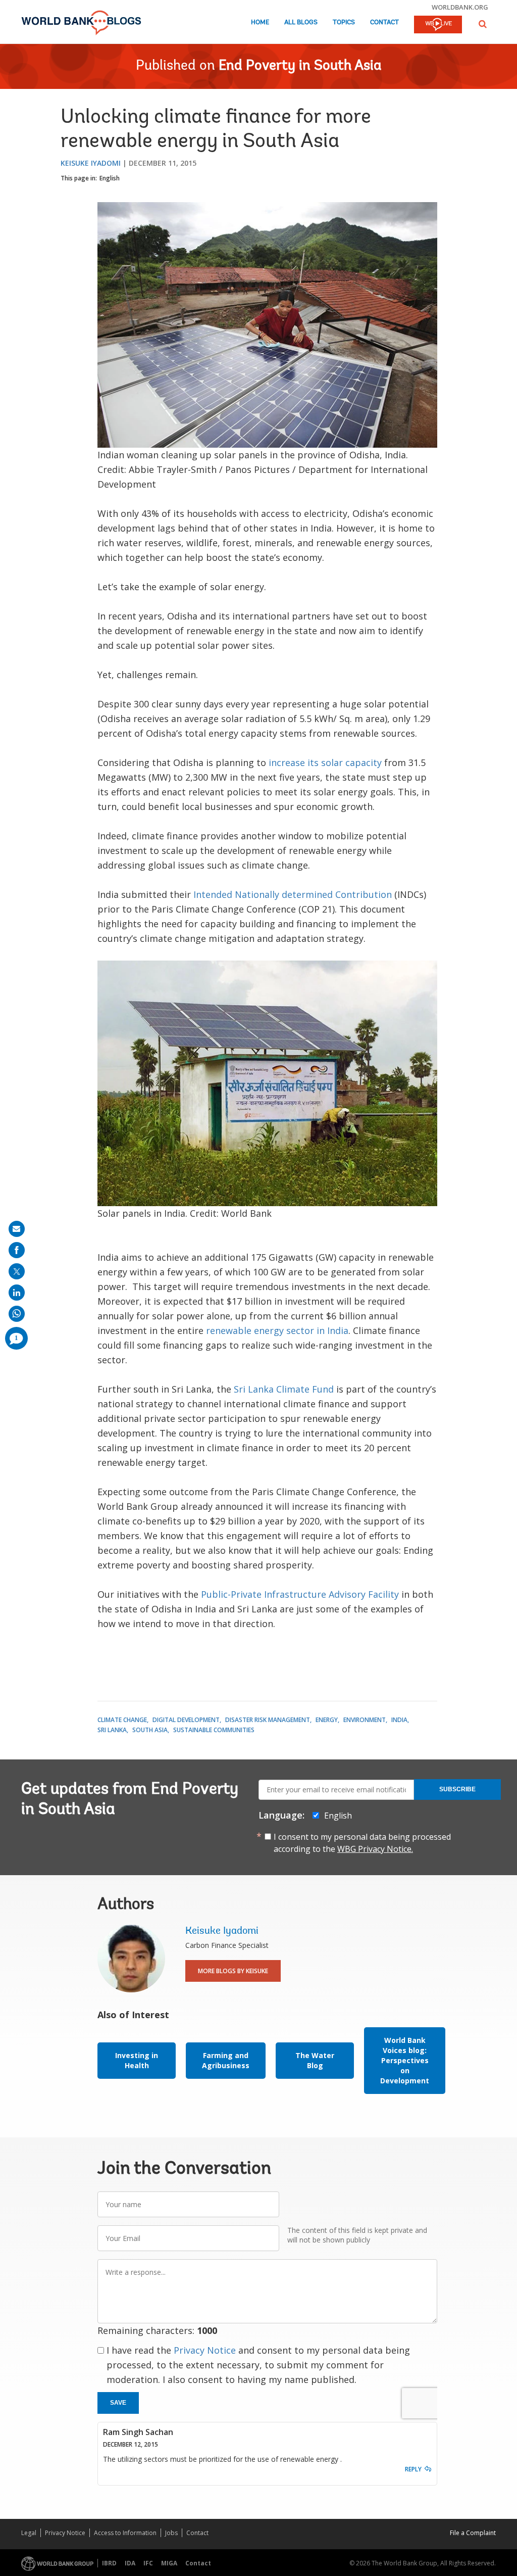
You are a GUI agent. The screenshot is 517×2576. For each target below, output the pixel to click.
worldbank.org (460, 7)
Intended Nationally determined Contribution (293, 894)
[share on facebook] (17, 1250)
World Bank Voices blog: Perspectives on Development (405, 2060)
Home (260, 22)
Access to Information (125, 2533)
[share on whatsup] (17, 1314)
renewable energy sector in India (277, 1330)
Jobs (171, 2533)
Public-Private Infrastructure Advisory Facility (300, 1594)
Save (118, 2403)
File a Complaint (473, 2533)
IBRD (109, 2563)
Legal (29, 2533)
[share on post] (17, 1271)
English (110, 178)
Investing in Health (137, 2060)
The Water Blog (315, 2060)
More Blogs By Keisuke (233, 1971)
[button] (483, 24)
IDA (130, 2563)
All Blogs (301, 22)
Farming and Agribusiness (226, 2060)
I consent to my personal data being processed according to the (362, 1843)
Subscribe (457, 1789)
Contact (384, 22)
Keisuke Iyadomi (91, 163)
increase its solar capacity (325, 762)
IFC (148, 2563)
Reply (413, 2469)
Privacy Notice (205, 2350)
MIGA (169, 2563)
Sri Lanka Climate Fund (284, 1389)
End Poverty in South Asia (300, 66)
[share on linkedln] (17, 1293)
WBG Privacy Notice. (375, 1849)
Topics (344, 22)
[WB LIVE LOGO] (438, 25)
